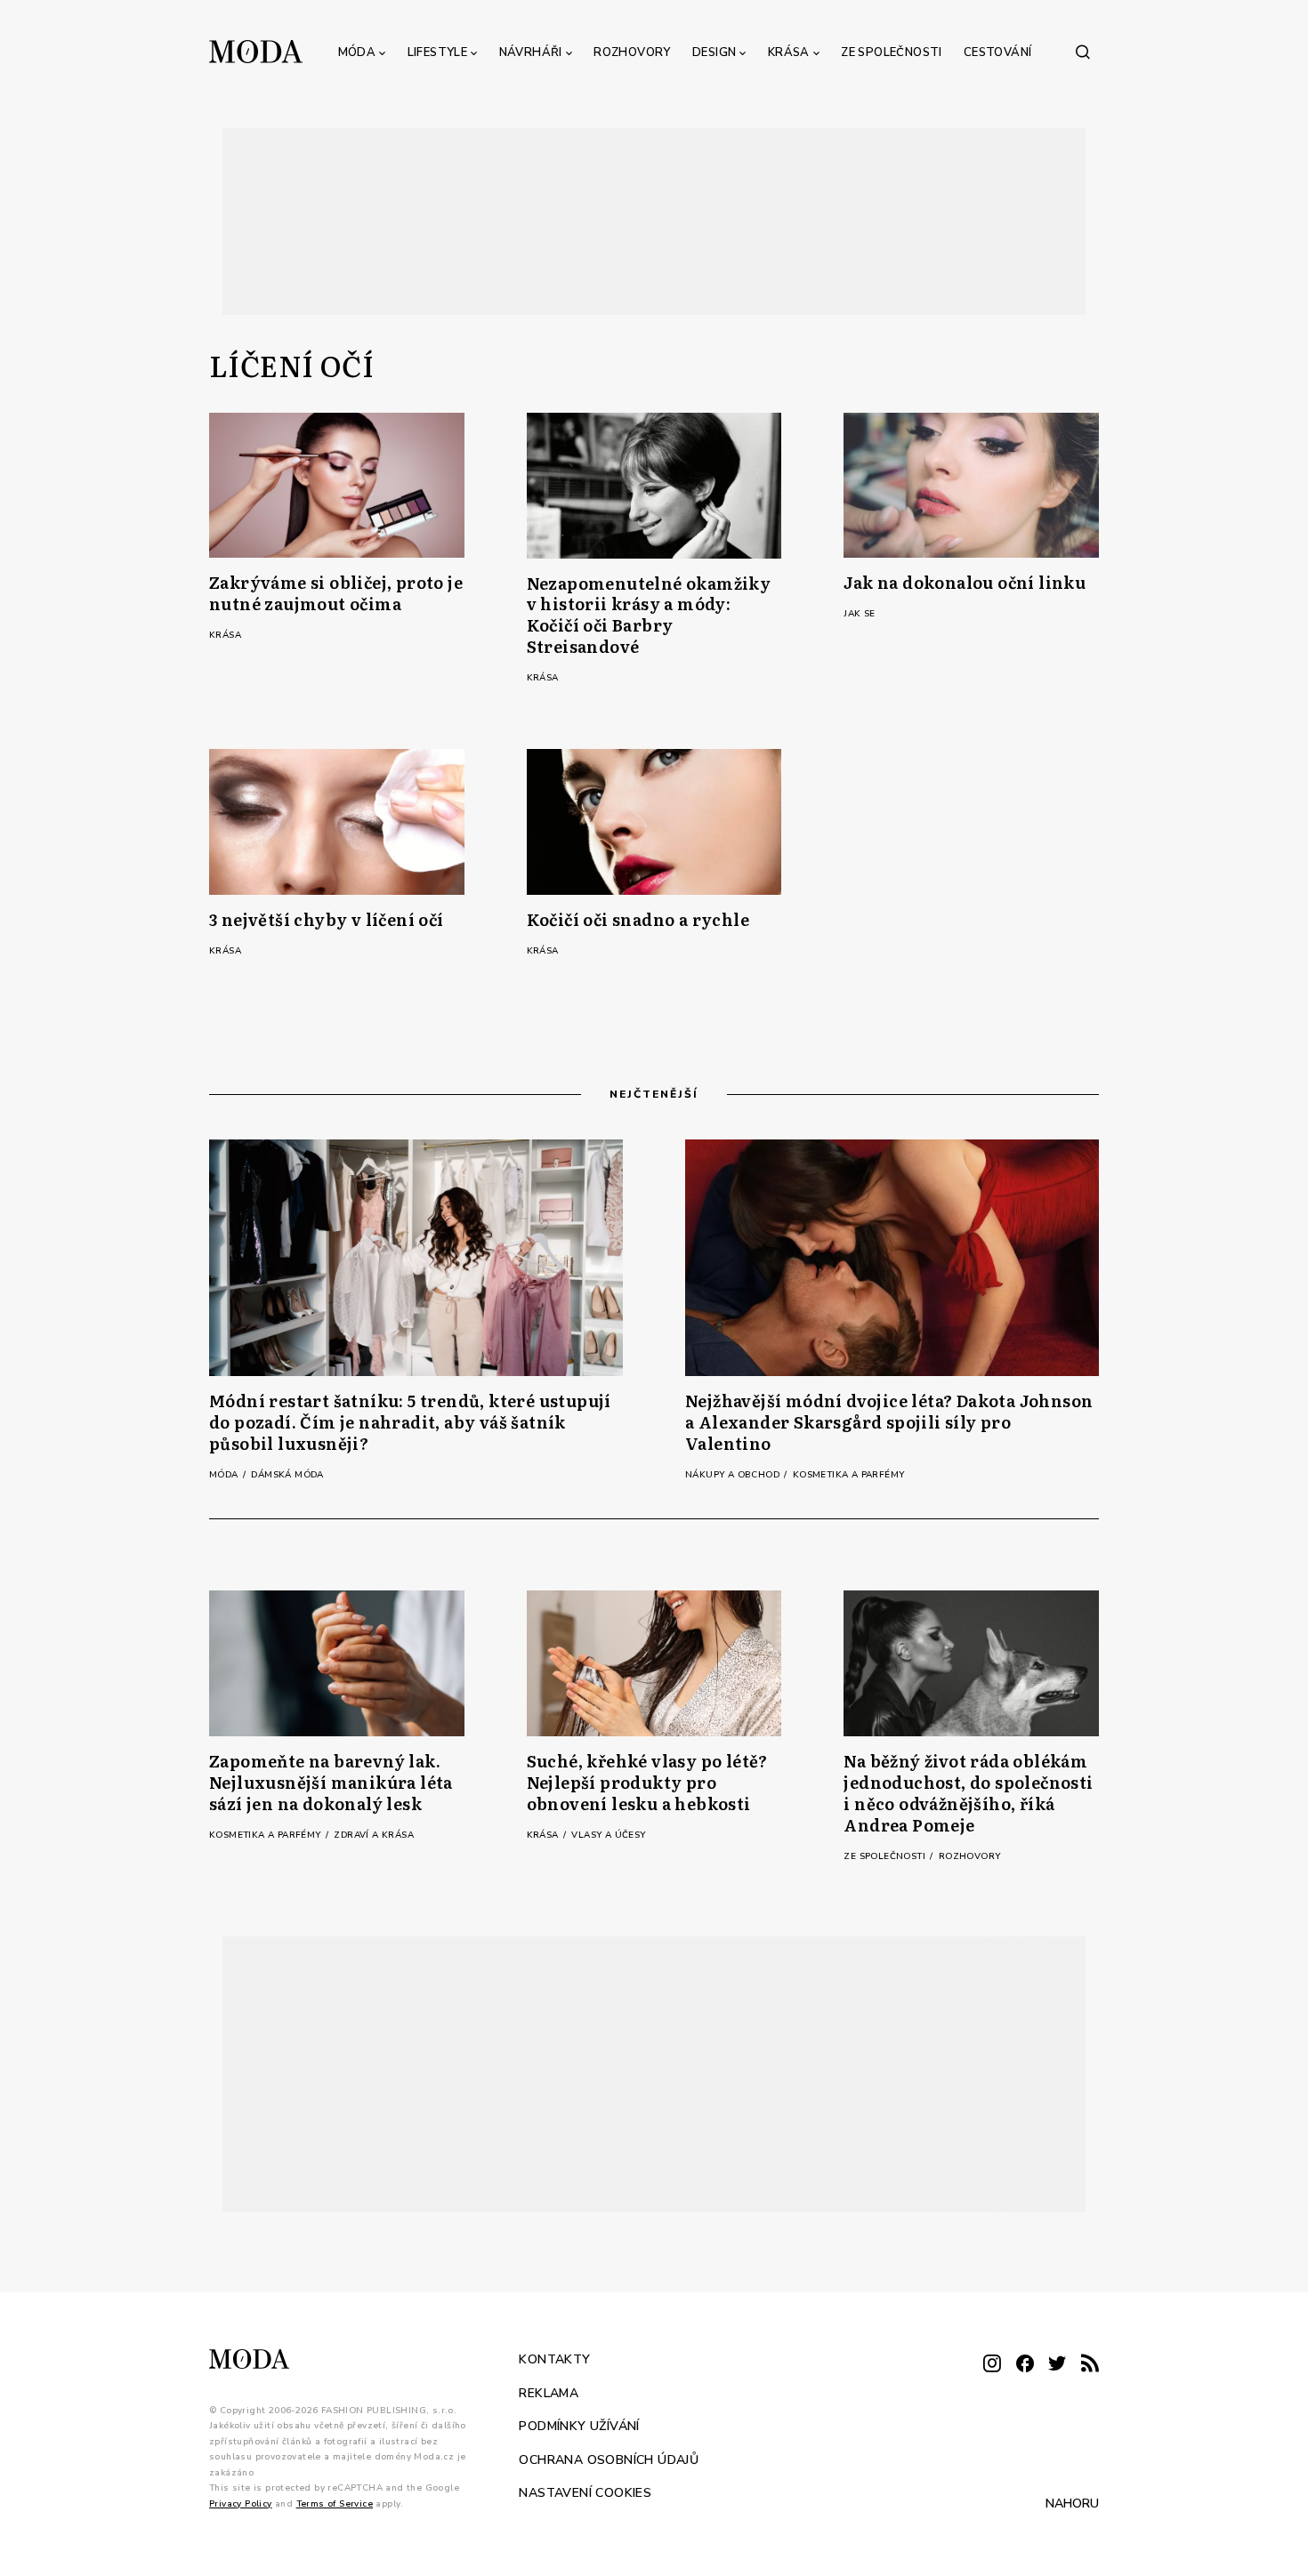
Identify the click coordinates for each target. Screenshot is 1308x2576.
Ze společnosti (892, 52)
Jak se (859, 614)
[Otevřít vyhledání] (1083, 52)
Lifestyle (438, 52)
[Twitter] (1057, 2365)
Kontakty (554, 2359)
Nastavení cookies (585, 2493)
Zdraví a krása (374, 1835)
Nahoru (1072, 2504)
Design (714, 52)
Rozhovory (632, 52)
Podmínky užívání (579, 2426)
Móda (357, 52)
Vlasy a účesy (608, 1835)
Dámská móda (287, 1475)
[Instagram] (992, 2365)
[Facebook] (1025, 2365)
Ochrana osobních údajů (609, 2459)
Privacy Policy (241, 2503)
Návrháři (531, 52)
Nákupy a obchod (734, 1475)
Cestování (998, 52)
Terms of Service (335, 2503)
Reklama (549, 2392)
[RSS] (1090, 2365)
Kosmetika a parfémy (849, 1475)
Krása (789, 52)
